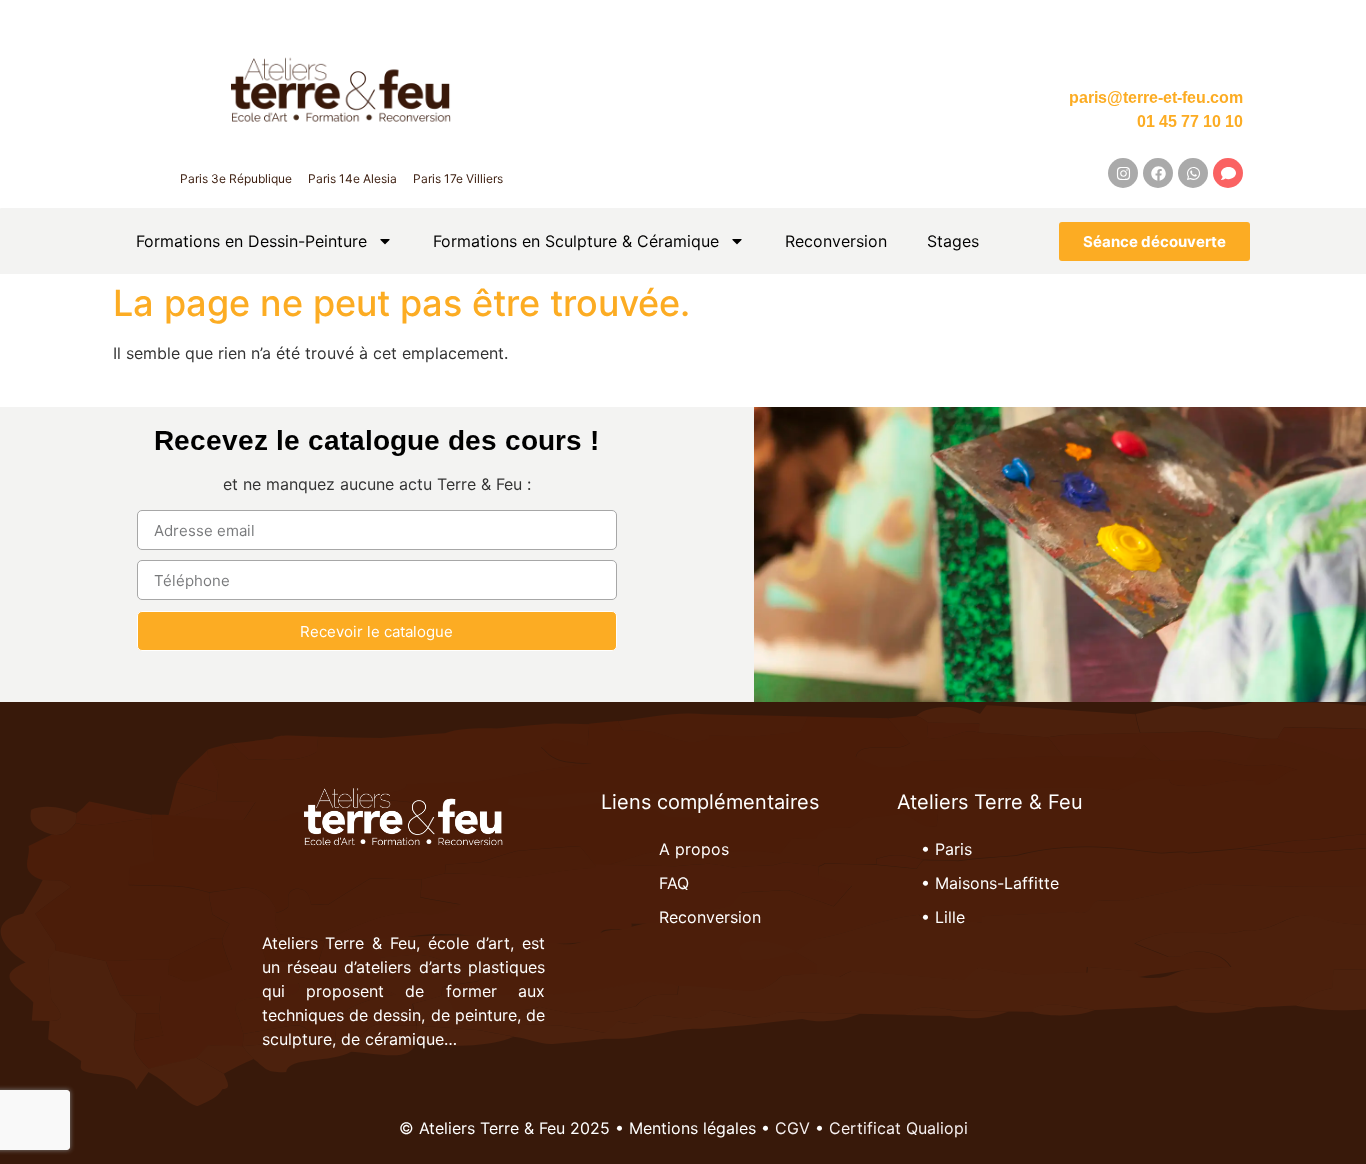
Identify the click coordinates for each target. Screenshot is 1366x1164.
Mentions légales (692, 1128)
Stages (953, 241)
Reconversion (836, 241)
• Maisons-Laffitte (990, 883)
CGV (792, 1128)
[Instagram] (1123, 173)
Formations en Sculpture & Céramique (576, 241)
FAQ (674, 883)
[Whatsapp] (1193, 173)
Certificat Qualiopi (898, 1128)
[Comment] (1228, 173)
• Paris (946, 849)
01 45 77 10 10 (1190, 121)
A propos (694, 849)
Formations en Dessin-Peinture (251, 241)
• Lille (943, 917)
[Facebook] (1158, 173)
